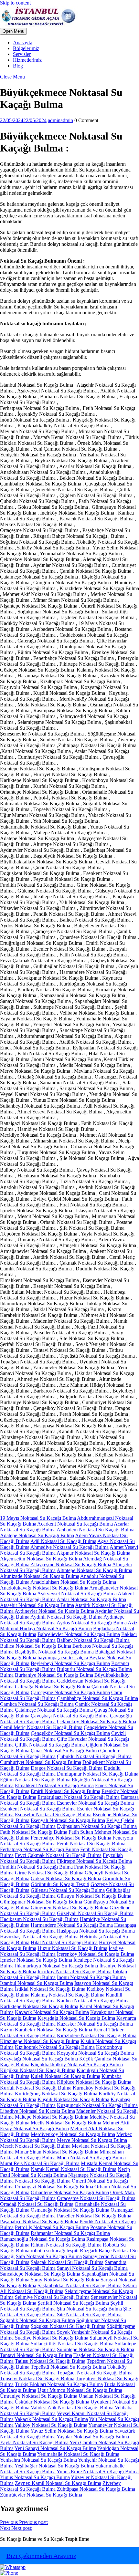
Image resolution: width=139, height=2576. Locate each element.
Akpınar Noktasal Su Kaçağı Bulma (93, 1553)
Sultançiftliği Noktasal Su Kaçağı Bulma (72, 2344)
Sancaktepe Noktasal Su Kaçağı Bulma (40, 2274)
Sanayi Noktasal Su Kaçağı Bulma (92, 2268)
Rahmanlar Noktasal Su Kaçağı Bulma (70, 2233)
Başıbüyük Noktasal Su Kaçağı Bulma (54, 1652)
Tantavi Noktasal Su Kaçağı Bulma (36, 2355)
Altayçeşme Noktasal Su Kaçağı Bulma (71, 1564)
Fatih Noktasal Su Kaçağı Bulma (34, 1832)
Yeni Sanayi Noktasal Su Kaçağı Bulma (55, 2448)
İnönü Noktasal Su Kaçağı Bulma (91, 1977)
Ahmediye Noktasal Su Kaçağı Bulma (69, 1547)
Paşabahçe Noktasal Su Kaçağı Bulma (39, 2221)
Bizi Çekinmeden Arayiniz (41, 2556)
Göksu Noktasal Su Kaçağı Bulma (66, 1878)
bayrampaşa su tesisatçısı (63, 1658)
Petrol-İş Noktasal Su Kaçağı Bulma (52, 2227)
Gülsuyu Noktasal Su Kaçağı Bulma (94, 1896)
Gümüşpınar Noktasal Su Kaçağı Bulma (41, 1902)
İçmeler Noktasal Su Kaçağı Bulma (36, 1960)
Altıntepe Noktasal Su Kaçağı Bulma (94, 1570)
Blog (18, 66)
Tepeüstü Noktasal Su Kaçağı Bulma (68, 2367)
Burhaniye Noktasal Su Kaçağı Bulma (54, 1675)
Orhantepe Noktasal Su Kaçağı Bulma (70, 2192)
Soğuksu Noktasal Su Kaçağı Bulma (68, 2326)
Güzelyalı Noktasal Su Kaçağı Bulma (95, 1913)
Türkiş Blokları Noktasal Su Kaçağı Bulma (59, 2384)
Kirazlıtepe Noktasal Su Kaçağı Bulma (40, 2041)
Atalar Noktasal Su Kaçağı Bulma (91, 1599)
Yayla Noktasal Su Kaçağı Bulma (34, 2442)
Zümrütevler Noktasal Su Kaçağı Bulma (41, 2495)
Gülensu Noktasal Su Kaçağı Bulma (68, 1890)
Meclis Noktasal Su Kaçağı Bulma (66, 2123)
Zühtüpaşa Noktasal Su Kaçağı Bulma (96, 2489)
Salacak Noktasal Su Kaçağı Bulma (67, 2262)
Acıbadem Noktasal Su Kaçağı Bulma (96, 1530)
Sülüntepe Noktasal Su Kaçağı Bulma (96, 2349)
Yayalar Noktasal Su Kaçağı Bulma (93, 2437)
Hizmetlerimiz (27, 60)
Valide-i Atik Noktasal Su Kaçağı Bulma (72, 2408)
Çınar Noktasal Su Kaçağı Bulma (65, 1751)
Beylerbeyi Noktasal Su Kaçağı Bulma (70, 1663)
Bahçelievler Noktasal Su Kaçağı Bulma (79, 1634)
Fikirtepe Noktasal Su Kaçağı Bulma (94, 1861)
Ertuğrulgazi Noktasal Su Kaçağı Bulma (79, 1797)
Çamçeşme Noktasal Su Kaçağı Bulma (70, 1692)
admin (60, 120)
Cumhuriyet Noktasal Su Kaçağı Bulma (41, 1762)
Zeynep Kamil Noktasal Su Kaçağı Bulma (58, 2483)
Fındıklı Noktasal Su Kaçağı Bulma (36, 1867)
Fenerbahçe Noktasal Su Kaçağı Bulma (71, 1838)
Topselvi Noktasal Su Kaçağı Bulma (37, 2378)
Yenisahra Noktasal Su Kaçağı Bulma (38, 2460)
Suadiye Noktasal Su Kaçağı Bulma (52, 2338)
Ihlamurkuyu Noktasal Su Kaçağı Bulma (56, 1966)
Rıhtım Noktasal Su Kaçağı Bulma (66, 2245)
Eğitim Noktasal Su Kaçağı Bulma (35, 1780)
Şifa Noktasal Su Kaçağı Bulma (89, 2309)
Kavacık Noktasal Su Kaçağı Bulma (52, 2012)
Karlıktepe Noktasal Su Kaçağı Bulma (39, 2006)
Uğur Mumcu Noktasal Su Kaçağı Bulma (80, 2390)
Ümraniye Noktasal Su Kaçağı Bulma (39, 2396)
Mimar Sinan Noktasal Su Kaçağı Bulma (57, 2152)
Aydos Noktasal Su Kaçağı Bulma (92, 1623)
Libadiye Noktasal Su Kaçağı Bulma (37, 2111)
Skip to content (15, 3)
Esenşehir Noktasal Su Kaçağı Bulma (53, 1815)
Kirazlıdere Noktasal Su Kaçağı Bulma (97, 2035)
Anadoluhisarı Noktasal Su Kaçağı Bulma (73, 1582)
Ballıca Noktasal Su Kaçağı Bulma (36, 1646)
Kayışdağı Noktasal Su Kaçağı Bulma (76, 2018)
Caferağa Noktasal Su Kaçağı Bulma (53, 1687)
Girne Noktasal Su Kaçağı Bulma (49, 1873)
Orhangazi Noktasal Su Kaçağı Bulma (54, 2187)
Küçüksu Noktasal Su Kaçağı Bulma (38, 2070)
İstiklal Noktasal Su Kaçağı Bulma (50, 1989)
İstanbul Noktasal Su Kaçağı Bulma (37, 1983)
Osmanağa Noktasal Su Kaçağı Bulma (70, 2210)
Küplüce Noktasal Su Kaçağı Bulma (94, 2082)
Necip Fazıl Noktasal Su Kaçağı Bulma (65, 2172)
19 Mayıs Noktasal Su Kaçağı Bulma (38, 1518)
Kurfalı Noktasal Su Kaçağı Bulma (36, 2088)
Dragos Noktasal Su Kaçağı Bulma (67, 1768)
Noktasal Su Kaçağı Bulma (43, 2181)
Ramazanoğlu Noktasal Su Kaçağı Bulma (43, 2239)
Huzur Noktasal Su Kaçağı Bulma (72, 1948)
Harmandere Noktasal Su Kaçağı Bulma (72, 1925)
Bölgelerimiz (26, 48)
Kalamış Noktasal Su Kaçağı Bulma (68, 1995)
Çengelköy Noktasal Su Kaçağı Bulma (70, 1733)
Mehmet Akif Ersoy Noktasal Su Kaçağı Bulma (65, 2126)
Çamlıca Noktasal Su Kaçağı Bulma (37, 1704)
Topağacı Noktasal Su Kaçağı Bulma (95, 2373)
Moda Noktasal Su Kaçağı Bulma (91, 2158)
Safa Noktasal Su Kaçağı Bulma (49, 2256)
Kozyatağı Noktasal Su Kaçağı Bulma (39, 2059)
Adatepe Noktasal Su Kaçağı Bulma (37, 1535)
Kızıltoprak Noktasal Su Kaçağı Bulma (55, 2047)
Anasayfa (23, 42)
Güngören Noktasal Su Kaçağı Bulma (69, 1908)
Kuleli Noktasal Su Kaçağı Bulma (65, 2076)
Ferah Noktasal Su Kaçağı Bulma (91, 1844)
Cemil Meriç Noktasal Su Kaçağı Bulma (41, 1727)
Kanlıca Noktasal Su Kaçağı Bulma (93, 2001)
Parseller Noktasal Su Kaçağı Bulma (94, 2216)
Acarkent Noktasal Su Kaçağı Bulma (75, 1524)
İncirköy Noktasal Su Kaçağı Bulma (75, 1971)
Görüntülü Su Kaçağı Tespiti (60, 1884)
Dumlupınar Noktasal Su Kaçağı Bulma (98, 1774)
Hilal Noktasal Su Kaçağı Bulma (64, 1942)
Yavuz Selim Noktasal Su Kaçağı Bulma (72, 2431)
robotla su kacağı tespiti (55, 2251)
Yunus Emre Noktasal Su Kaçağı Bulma (98, 2472)
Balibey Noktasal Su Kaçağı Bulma (93, 1640)
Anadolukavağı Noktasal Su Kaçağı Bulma (44, 1588)
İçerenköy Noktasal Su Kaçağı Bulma (96, 1954)
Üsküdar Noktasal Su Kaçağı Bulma (52, 2402)
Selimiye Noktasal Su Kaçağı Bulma (52, 2297)
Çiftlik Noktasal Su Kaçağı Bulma (50, 1745)
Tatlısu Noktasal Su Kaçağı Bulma (50, 2361)
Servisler (22, 54)
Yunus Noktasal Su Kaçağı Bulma (35, 2477)
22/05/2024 (23, 120)
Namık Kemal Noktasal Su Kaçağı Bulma (74, 2169)
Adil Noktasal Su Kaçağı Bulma (63, 1541)
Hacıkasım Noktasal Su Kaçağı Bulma (39, 1919)
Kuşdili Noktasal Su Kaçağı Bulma (73, 2099)
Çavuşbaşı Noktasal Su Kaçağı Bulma (70, 1716)
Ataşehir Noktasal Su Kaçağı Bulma (37, 1605)
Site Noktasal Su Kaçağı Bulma (89, 2315)
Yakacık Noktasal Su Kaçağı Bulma (51, 2419)
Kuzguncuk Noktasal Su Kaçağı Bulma (97, 2105)
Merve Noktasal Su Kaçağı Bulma (92, 2140)
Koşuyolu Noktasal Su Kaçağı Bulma (95, 2053)
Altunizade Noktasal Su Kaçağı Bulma (40, 1576)
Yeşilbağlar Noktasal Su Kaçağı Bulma (54, 2466)
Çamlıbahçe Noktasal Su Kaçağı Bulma (97, 1698)
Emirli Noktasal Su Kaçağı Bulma (65, 1791)
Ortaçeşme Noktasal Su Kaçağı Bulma (96, 2198)
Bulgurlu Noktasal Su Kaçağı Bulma (94, 1669)
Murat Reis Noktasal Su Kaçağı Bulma (40, 2163)
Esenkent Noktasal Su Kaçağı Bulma (38, 1809)
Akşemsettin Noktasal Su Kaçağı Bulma (41, 1559)
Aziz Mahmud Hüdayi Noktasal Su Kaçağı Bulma (69, 1626)
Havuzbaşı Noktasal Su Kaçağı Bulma (39, 1937)
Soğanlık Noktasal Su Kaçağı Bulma (37, 2320)
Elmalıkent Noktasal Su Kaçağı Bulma (54, 1785)
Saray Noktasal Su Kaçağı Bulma (65, 2280)
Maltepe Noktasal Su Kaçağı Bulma (52, 2117)
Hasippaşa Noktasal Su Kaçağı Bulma (96, 1931)
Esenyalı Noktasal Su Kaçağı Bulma (68, 1820)
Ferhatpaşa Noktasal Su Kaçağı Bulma (39, 1849)
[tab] (13, 31)
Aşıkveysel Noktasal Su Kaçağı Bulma (77, 1594)
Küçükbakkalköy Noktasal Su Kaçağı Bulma (77, 2065)
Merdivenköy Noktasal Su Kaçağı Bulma (73, 2134)
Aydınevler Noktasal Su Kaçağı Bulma (54, 1611)
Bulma (7, 1675)
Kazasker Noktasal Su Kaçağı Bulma (95, 2024)
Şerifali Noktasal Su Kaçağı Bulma (73, 2303)
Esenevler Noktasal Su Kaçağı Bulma (95, 1803)
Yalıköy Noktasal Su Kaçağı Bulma (51, 2425)
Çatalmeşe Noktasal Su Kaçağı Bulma (54, 1710)
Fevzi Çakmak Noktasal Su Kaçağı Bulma (58, 1855)
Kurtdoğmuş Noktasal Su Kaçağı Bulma (56, 2094)
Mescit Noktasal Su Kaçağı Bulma (35, 2146)
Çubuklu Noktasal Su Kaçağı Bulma (94, 1756)
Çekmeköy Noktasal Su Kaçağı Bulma (96, 1721)
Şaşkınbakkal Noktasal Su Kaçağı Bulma (80, 2285)
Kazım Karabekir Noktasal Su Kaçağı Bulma (46, 2030)
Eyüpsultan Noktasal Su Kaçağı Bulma (97, 1826)
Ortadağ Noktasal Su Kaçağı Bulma (37, 2204)
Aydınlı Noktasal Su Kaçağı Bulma (66, 1617)
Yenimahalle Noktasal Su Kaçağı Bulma (78, 2454)
